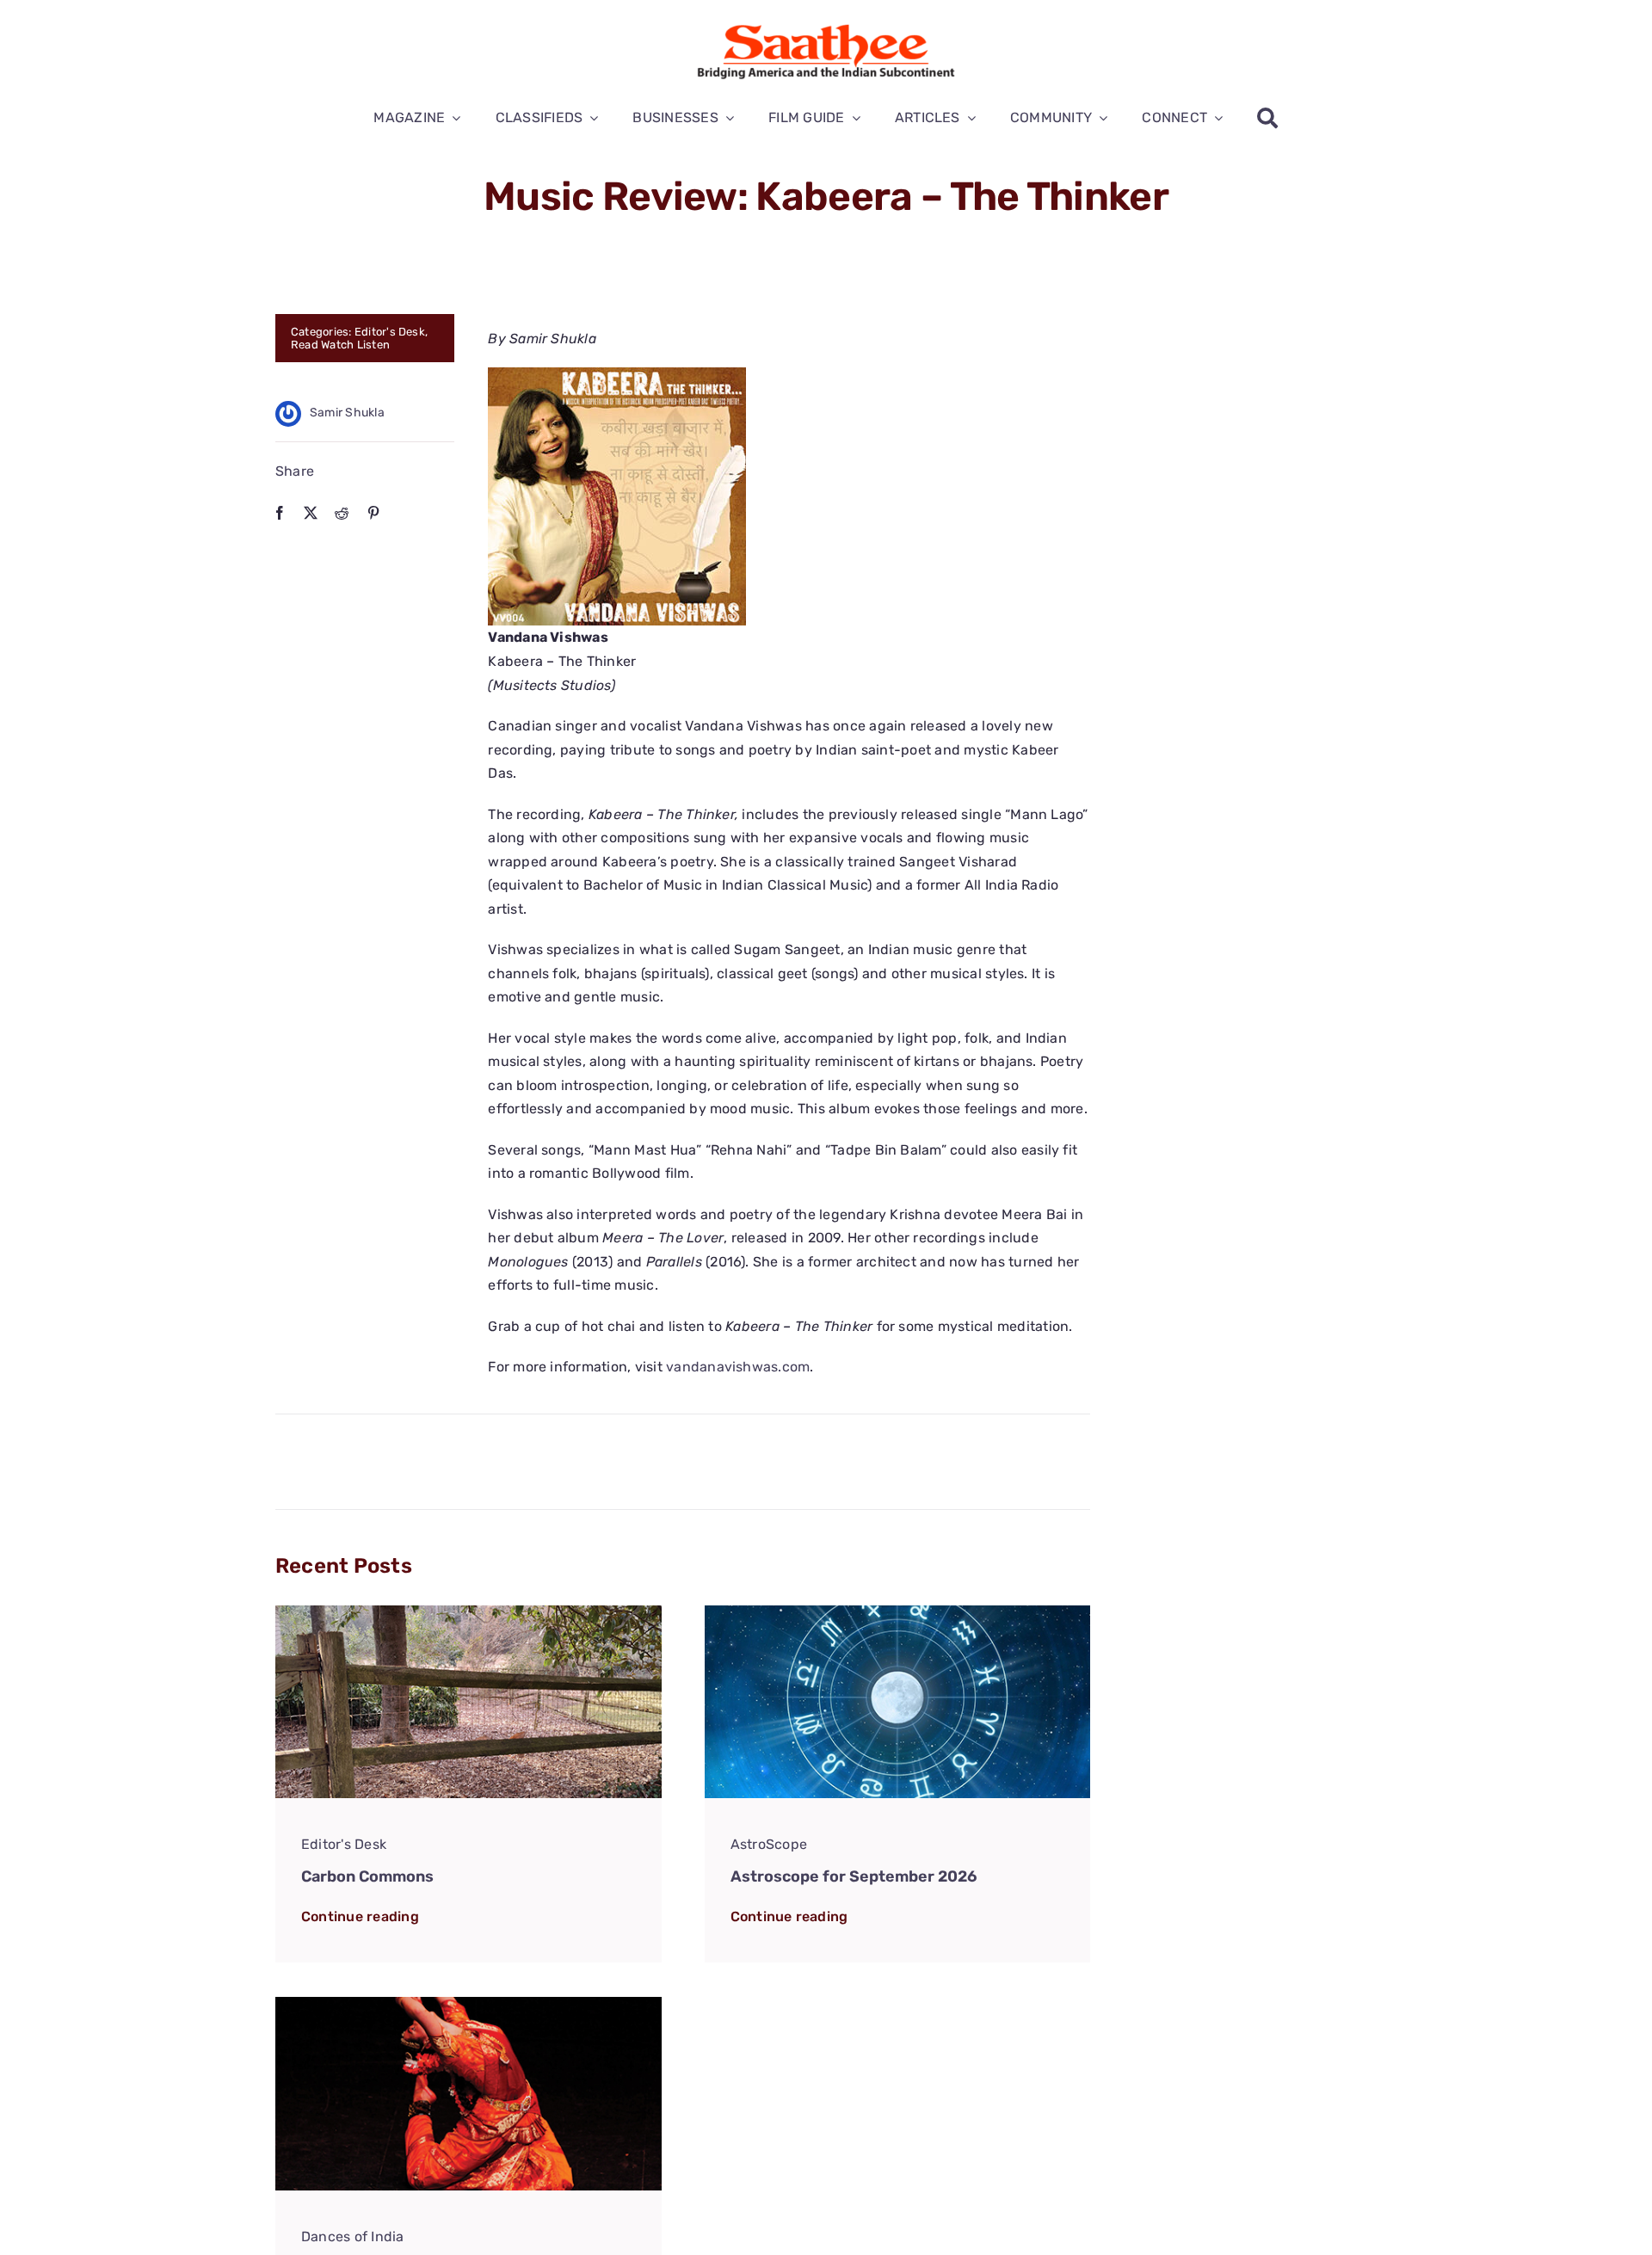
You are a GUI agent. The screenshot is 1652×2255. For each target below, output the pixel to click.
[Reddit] (342, 513)
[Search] (1267, 118)
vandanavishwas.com (738, 1367)
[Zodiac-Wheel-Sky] (898, 1612)
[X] (311, 513)
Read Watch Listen (340, 345)
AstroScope (769, 1844)
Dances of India (353, 2237)
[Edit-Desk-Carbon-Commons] (468, 1612)
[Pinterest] (373, 513)
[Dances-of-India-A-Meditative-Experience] (468, 2003)
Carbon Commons (367, 1876)
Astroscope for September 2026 (854, 1876)
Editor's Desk (390, 332)
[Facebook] (280, 513)
